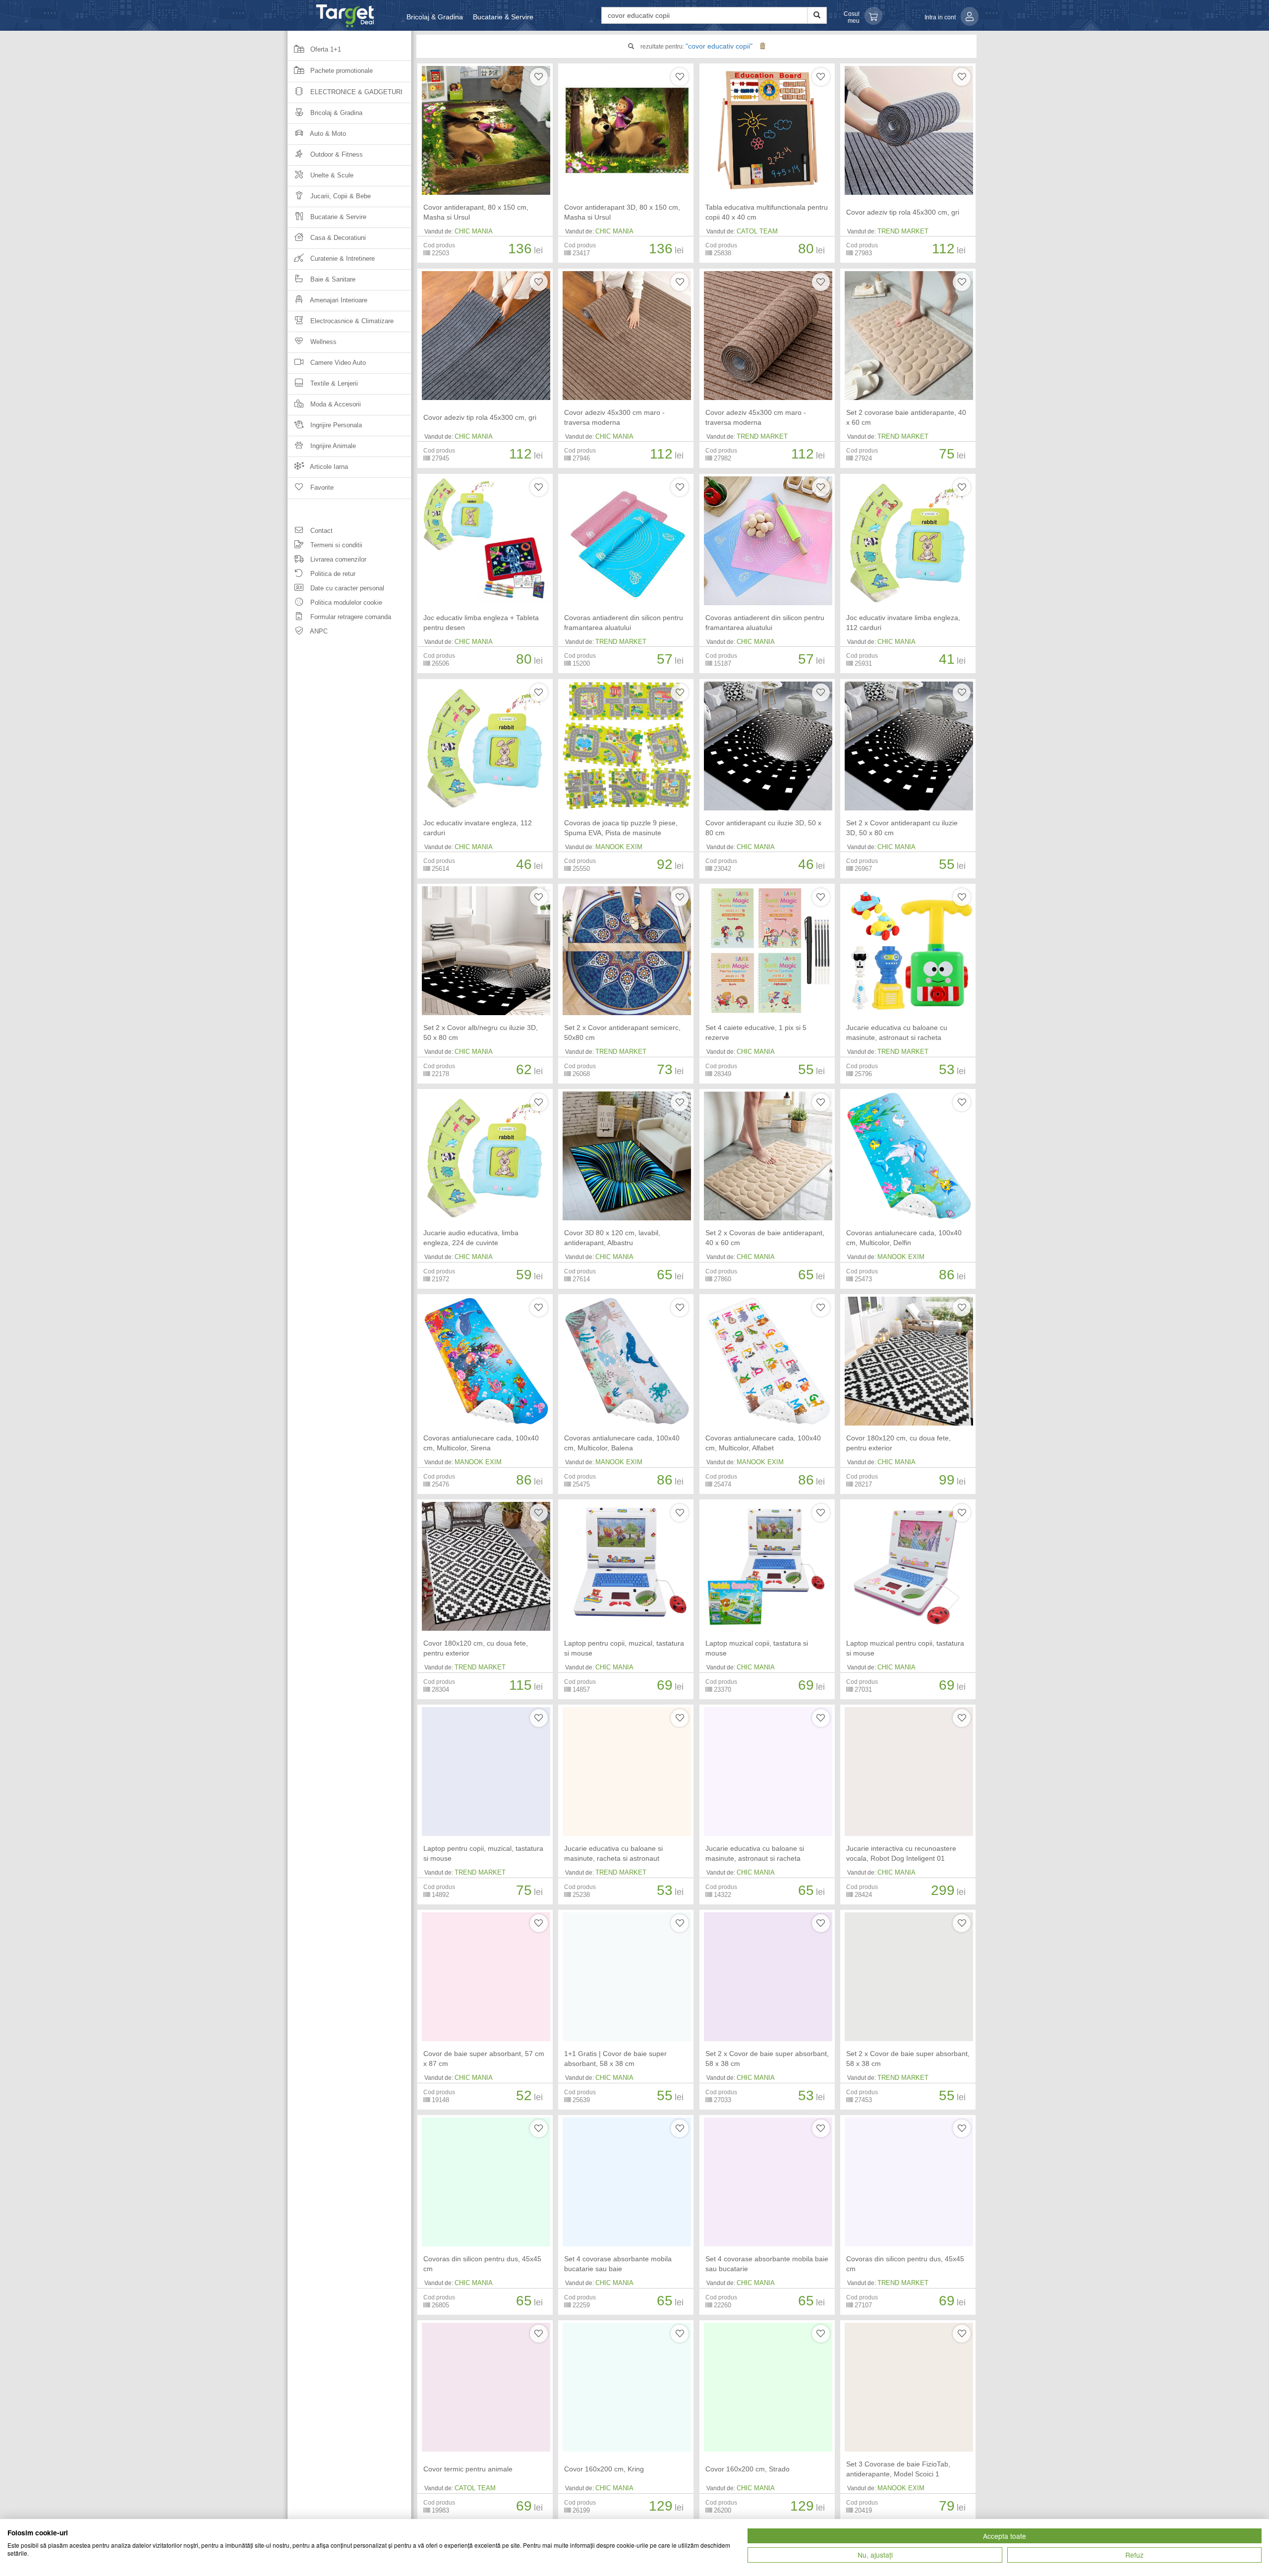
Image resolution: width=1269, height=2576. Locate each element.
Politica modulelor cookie (345, 602)
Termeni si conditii (335, 545)
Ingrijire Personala (335, 425)
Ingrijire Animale (332, 446)
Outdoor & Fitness (336, 154)
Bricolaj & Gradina (435, 17)
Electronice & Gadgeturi (355, 92)
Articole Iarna (328, 467)
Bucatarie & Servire (503, 17)
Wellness (322, 342)
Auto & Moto (327, 134)
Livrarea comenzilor (337, 559)
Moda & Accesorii (335, 404)
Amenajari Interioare (338, 300)
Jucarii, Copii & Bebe (340, 196)
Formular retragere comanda (350, 617)
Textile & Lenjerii (333, 383)
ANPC (318, 631)
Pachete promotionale (341, 71)
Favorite (321, 487)
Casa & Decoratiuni (337, 238)
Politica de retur (332, 574)
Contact (320, 531)
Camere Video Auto (337, 363)
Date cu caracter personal (346, 588)
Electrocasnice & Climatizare (351, 321)
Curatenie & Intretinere (342, 258)
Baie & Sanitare (332, 279)
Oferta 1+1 (325, 49)
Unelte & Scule (331, 175)
